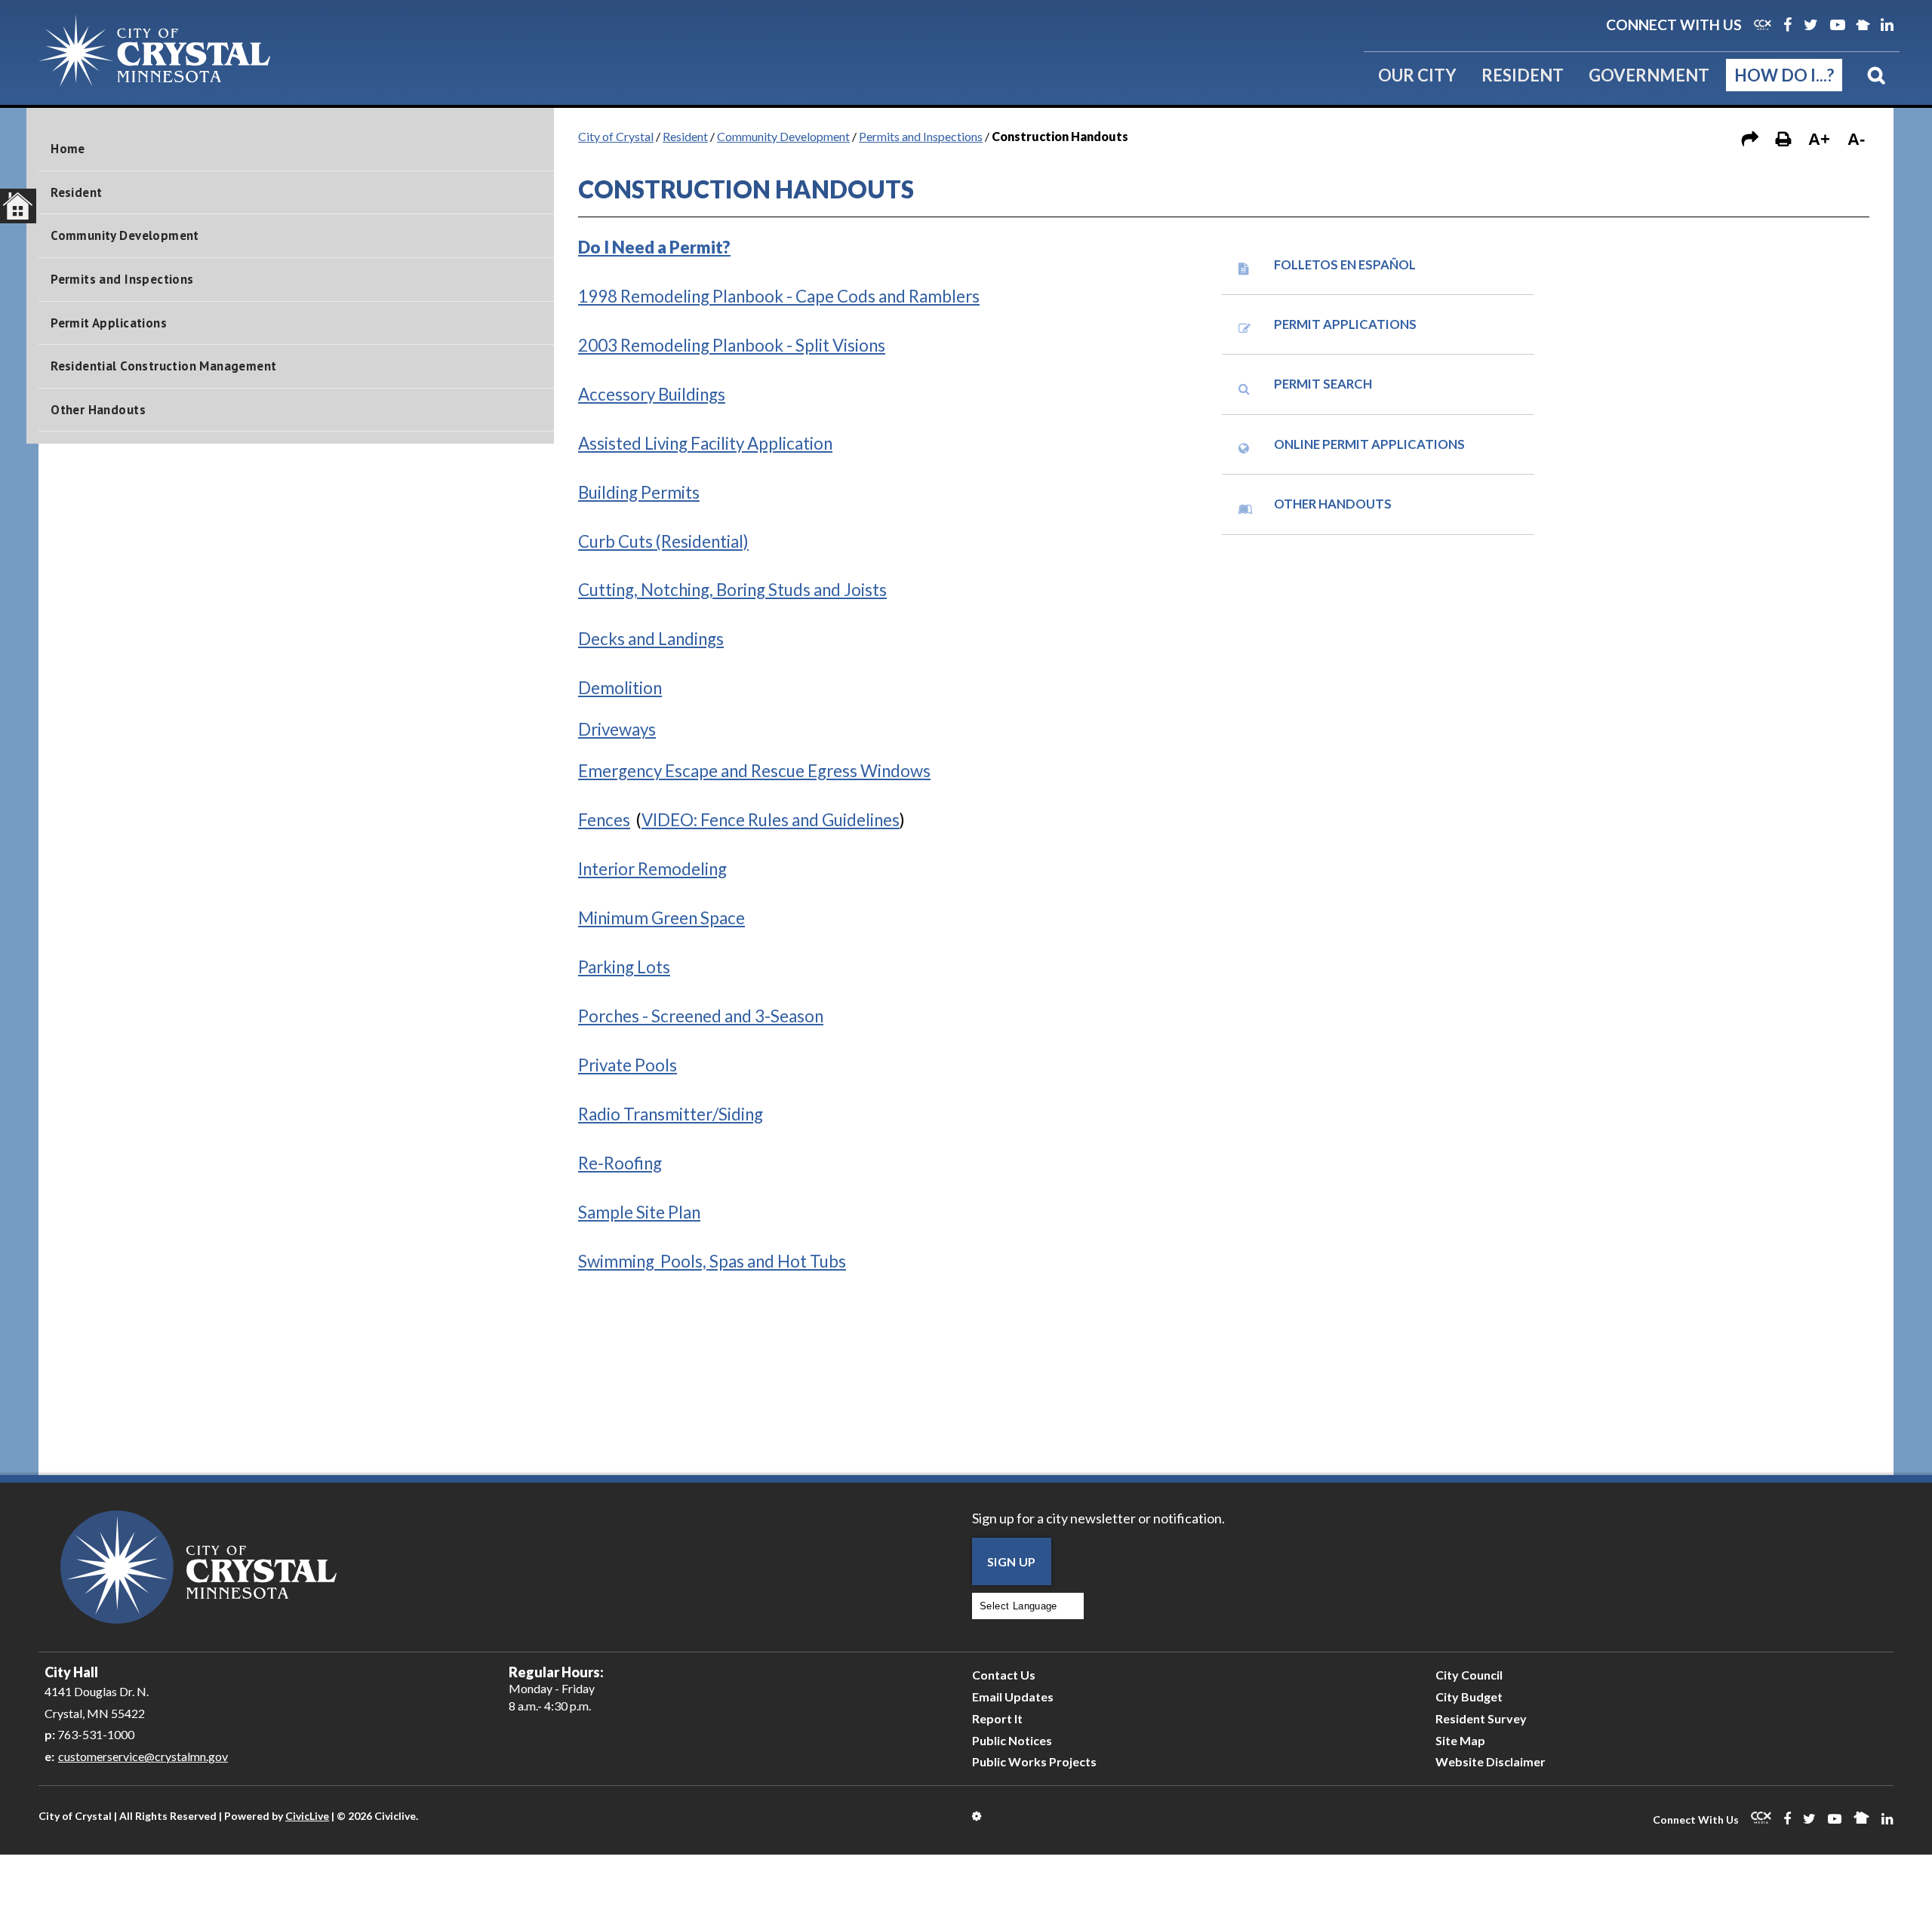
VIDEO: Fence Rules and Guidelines (771, 820)
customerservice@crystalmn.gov (143, 1756)
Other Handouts (98, 410)
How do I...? (1784, 75)
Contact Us (1004, 1675)
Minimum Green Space (661, 918)
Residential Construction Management (163, 366)
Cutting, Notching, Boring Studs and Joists (732, 590)
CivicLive (307, 1816)
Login (978, 1816)
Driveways (617, 729)
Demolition (620, 688)
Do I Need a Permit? (654, 247)
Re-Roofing (620, 1163)
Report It (997, 1718)
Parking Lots (624, 967)
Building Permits (639, 492)
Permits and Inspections (122, 279)
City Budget (1469, 1697)
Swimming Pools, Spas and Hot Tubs (712, 1261)
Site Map (1460, 1740)
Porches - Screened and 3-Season (701, 1016)
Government (1649, 75)
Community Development (125, 235)
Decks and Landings (651, 639)
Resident (1523, 75)
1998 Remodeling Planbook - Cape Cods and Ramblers (779, 296)
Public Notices (1012, 1740)
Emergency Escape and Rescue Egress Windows (754, 771)
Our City (1417, 75)
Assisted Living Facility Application (705, 443)
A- (1856, 139)
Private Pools (628, 1065)
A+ (1819, 139)
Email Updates (1013, 1697)
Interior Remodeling (652, 869)
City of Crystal (616, 136)
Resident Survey (1481, 1718)
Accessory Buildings (652, 394)
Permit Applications (109, 323)
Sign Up (1012, 1561)
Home (68, 149)
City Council (1469, 1675)
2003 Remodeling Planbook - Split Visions (732, 345)
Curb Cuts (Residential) (663, 541)
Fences (604, 820)
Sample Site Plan (639, 1212)
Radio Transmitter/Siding (671, 1114)
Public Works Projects (1034, 1761)
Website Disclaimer (1491, 1761)
